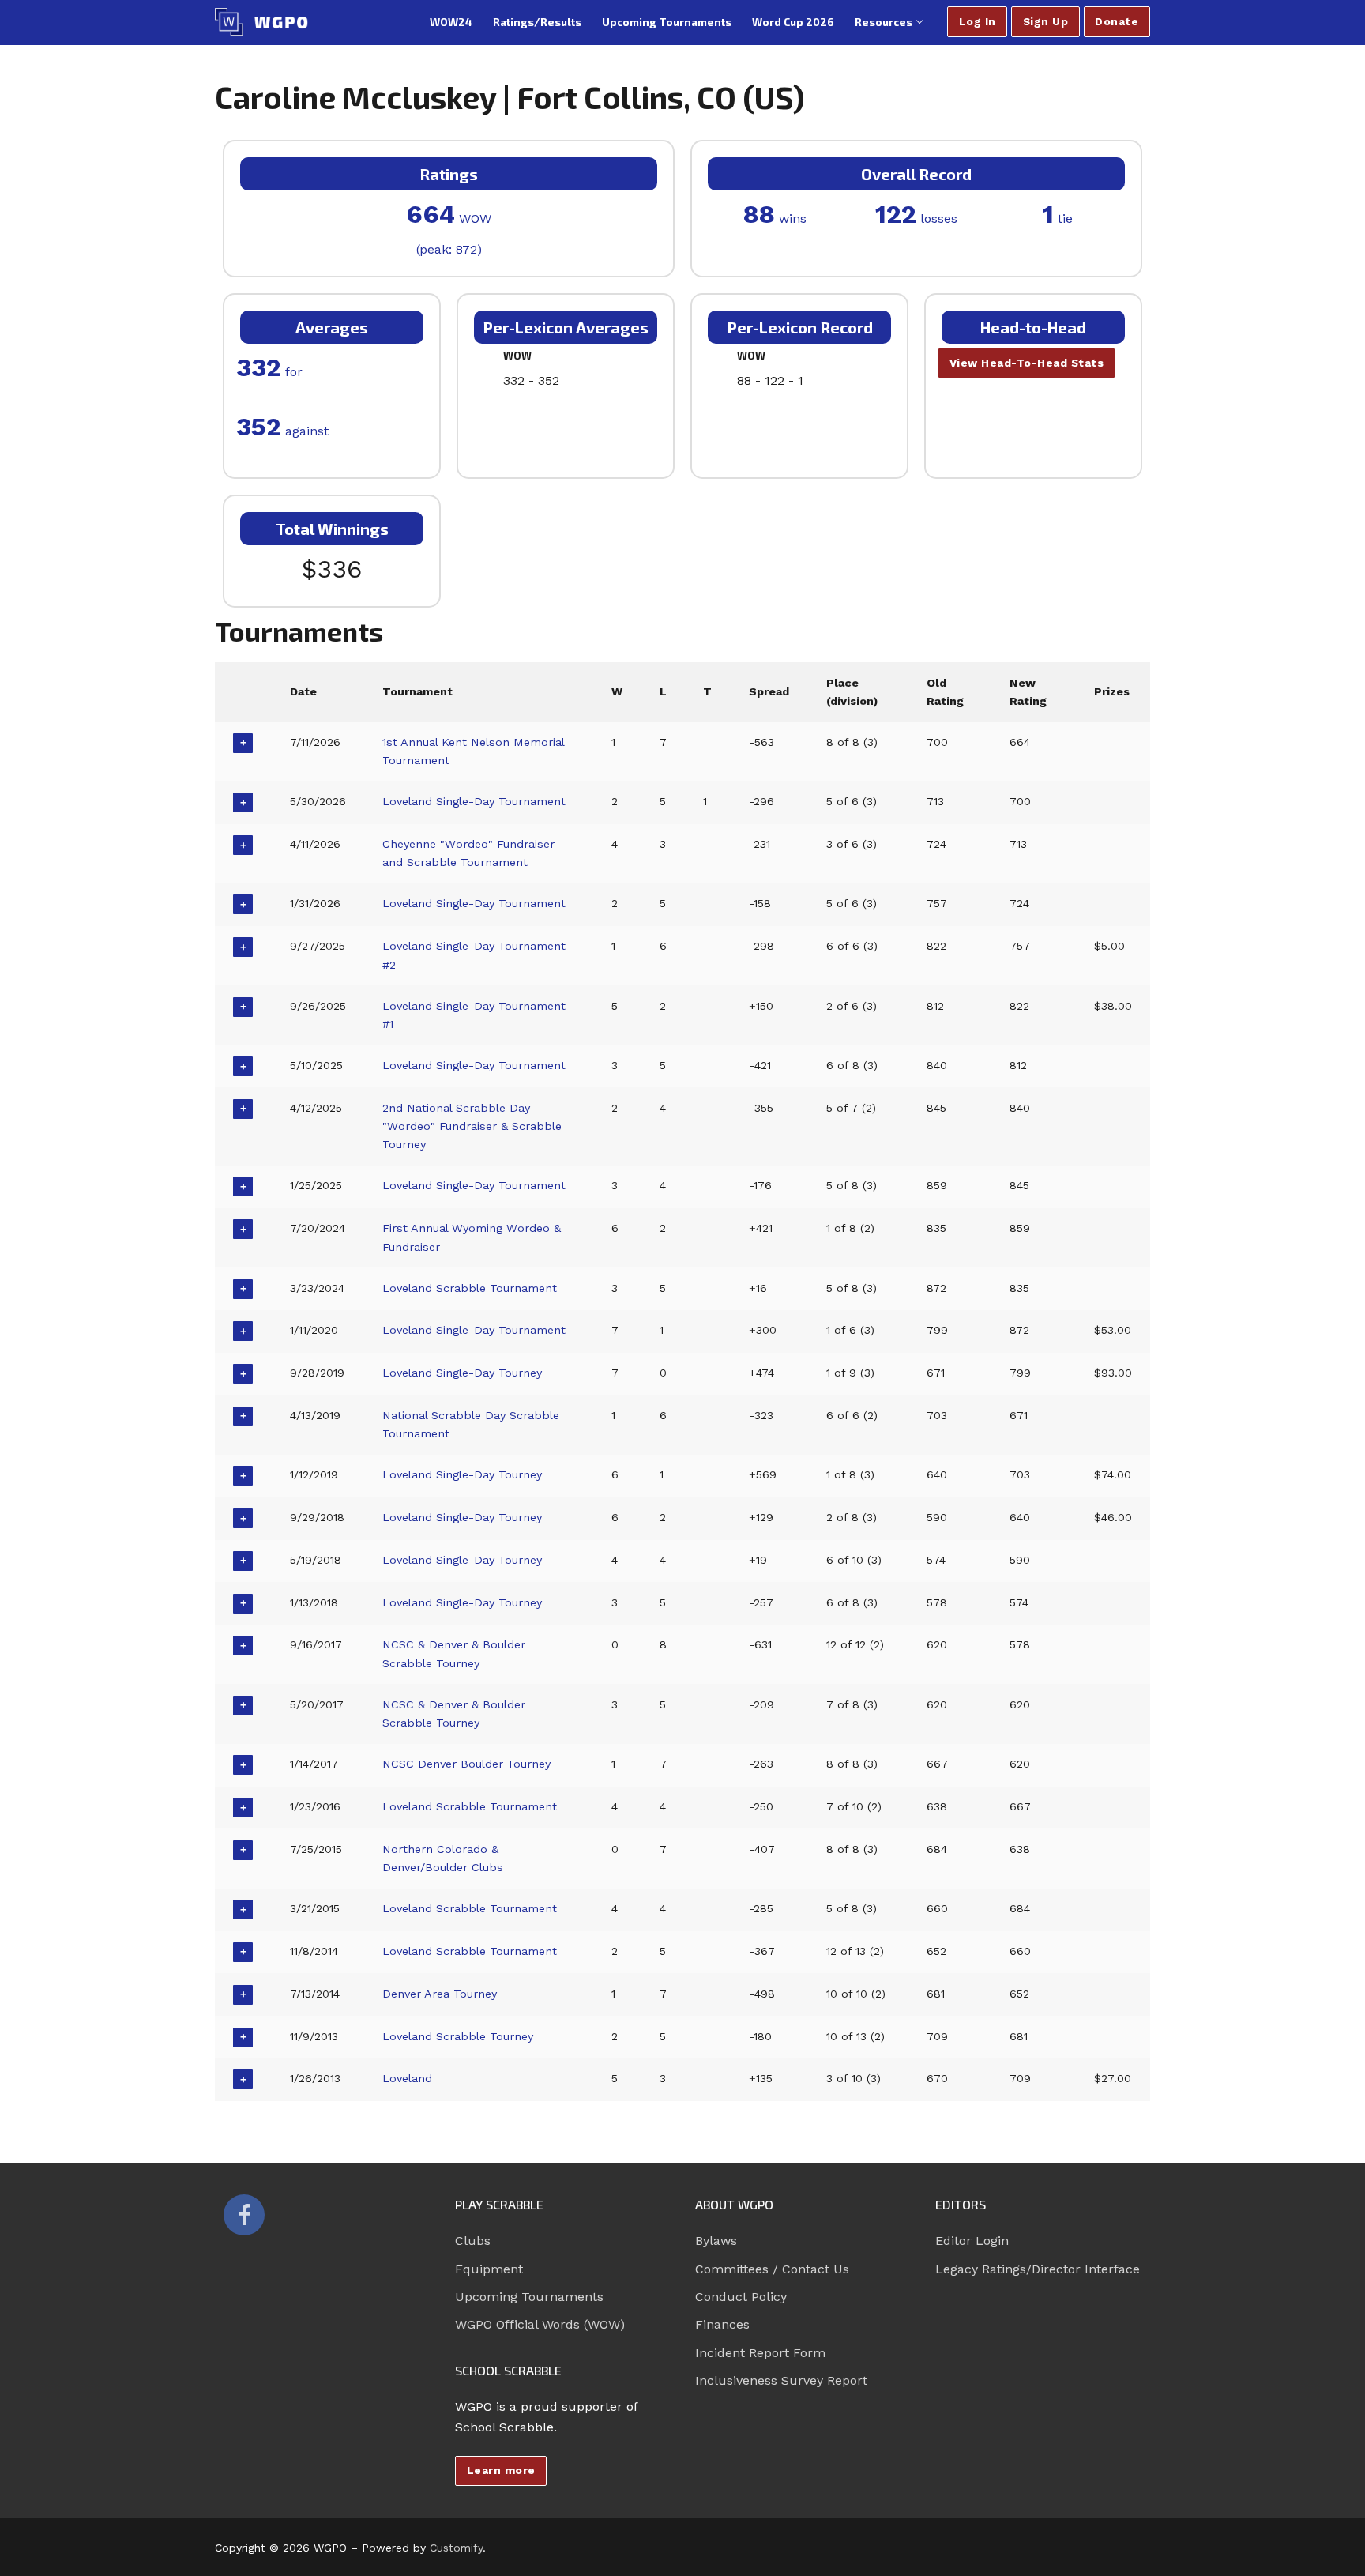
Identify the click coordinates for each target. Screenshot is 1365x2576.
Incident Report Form (760, 2353)
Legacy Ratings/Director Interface (1038, 2269)
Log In (978, 21)
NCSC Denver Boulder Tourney (466, 1764)
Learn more (501, 2470)
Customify (456, 2548)
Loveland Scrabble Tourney (458, 2036)
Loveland (407, 2078)
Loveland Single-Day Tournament (474, 801)
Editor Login (972, 2241)
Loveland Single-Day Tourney (462, 1373)
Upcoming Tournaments (529, 2297)
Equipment (489, 2269)
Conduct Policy (741, 2297)
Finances (722, 2324)
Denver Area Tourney (440, 1994)
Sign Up (1046, 21)
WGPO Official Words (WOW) (540, 2324)
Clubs (473, 2241)
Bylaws (716, 2241)
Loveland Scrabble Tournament (470, 1288)
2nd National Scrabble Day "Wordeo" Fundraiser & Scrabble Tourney (472, 1126)
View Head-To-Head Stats (1027, 363)
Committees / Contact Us (772, 2269)
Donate (1117, 21)
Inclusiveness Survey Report (781, 2380)
